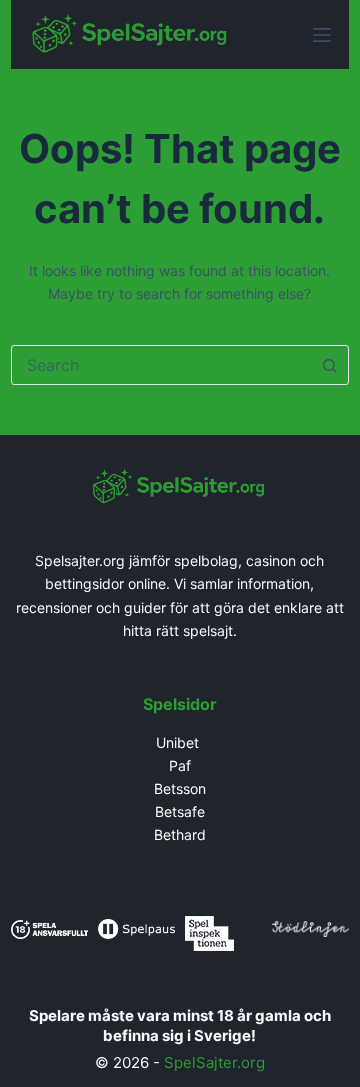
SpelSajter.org (214, 1062)
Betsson (180, 788)
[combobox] (161, 365)
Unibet (179, 742)
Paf (180, 765)
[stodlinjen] (310, 927)
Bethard (180, 834)
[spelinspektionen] (209, 931)
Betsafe (180, 811)
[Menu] (322, 35)
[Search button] (329, 365)
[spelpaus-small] (136, 927)
